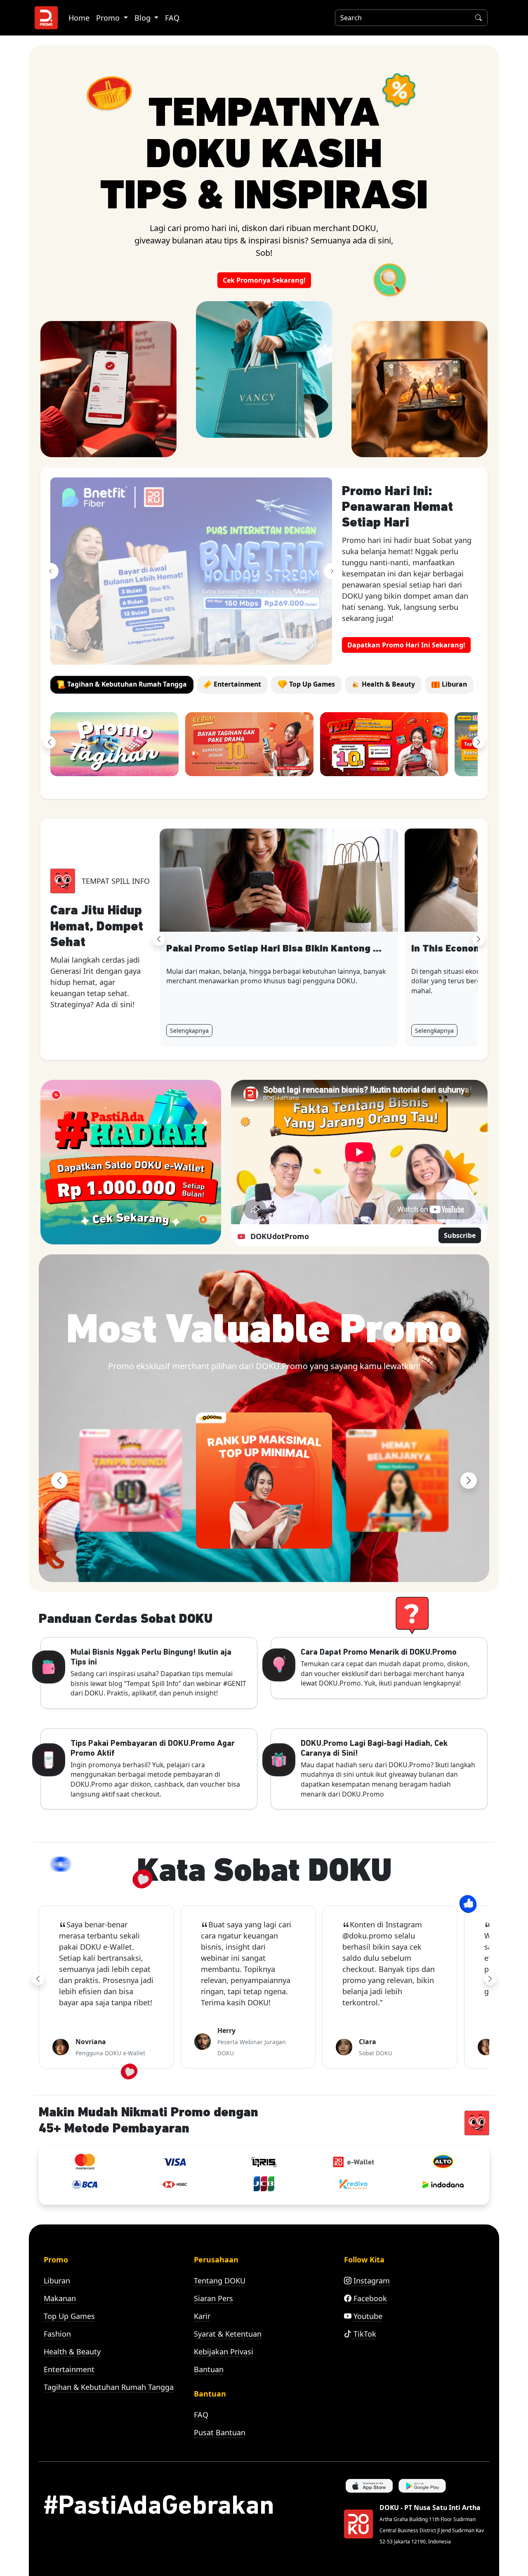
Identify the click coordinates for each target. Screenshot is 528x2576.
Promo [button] (109, 18)
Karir (202, 2316)
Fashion (57, 2334)
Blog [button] (144, 18)
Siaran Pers (213, 2298)
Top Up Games (69, 2316)
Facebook (369, 2298)
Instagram (371, 2281)
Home (79, 18)
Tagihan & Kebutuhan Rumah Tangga (109, 2387)
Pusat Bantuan (220, 2432)
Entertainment (69, 2369)
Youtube (367, 2316)
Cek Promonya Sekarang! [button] (264, 280)
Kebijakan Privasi (224, 2352)
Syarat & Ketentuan (228, 2334)
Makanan (60, 2298)
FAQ (172, 18)
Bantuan (209, 2369)
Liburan (57, 2281)
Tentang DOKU (220, 2281)
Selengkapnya (189, 1031)
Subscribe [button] (460, 1235)
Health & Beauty (72, 2352)
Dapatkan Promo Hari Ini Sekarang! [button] (406, 645)
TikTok (364, 2334)
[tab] (122, 685)
